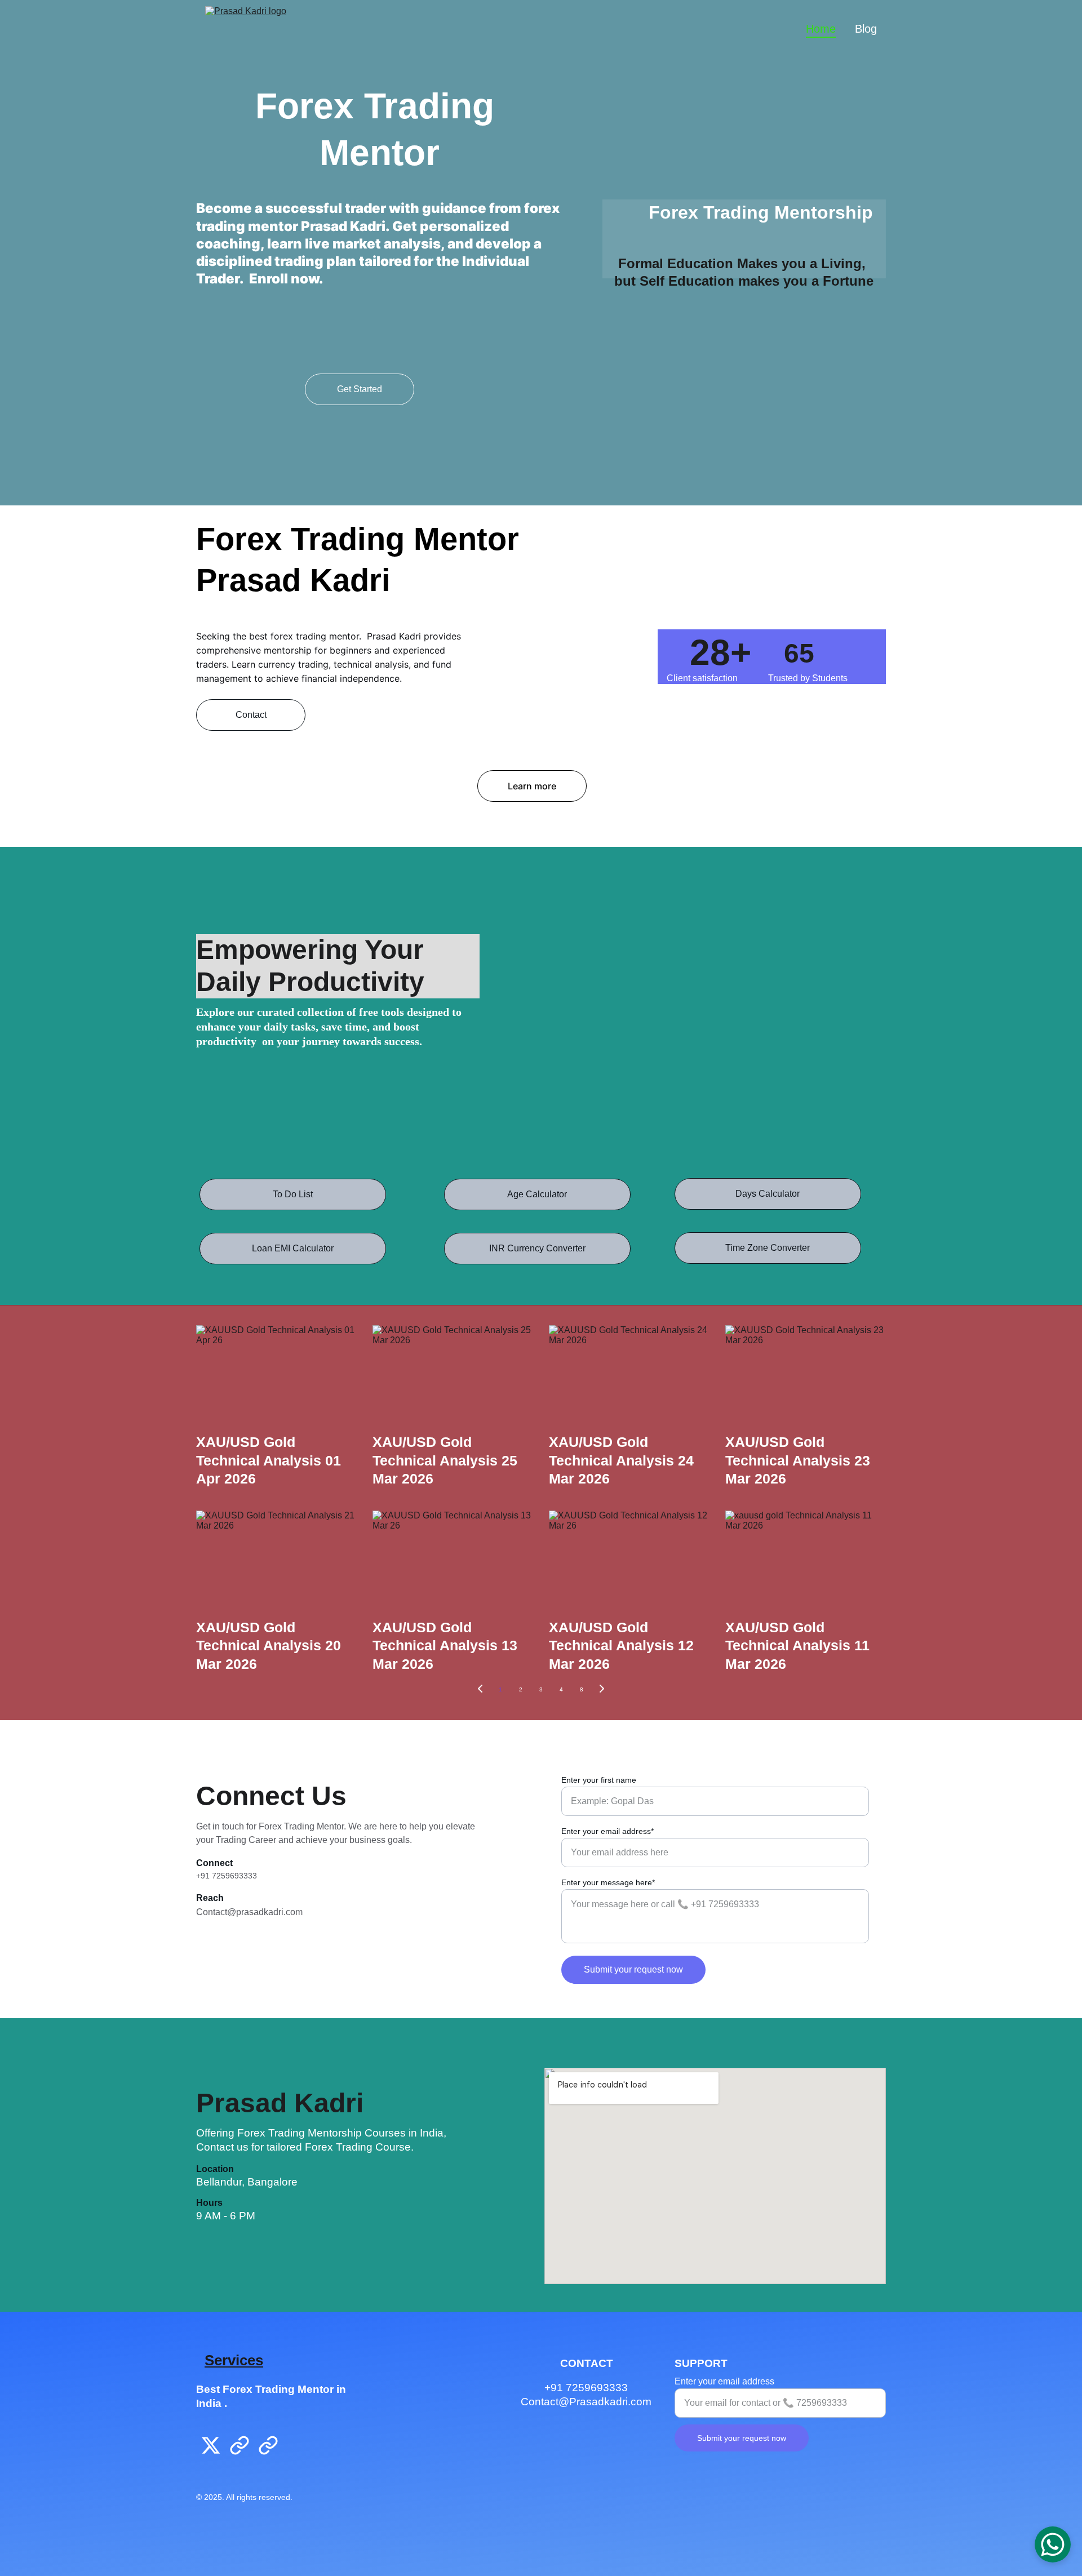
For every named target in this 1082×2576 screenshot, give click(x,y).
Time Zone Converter (768, 1248)
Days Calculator (768, 1194)
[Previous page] (480, 1690)
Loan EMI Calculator (293, 1248)
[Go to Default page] (240, 2445)
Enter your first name (599, 1780)
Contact (251, 715)
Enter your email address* (607, 1831)
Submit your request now (633, 1969)
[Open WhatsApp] (1053, 2544)
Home (821, 29)
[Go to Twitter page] (211, 2445)
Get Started (360, 389)
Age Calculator (537, 1194)
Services (234, 2360)
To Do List (293, 1194)
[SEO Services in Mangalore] (299, 2449)
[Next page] (602, 1690)
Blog (866, 29)
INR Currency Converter (537, 1248)
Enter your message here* (608, 1882)
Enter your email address (724, 2381)
